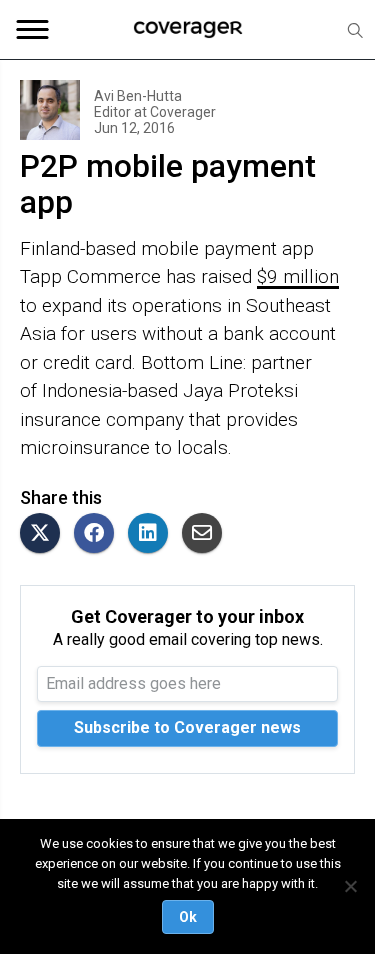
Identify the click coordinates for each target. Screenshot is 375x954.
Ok (188, 917)
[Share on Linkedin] (153, 534)
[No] (350, 886)
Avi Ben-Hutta (138, 96)
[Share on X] (45, 534)
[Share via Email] (207, 534)
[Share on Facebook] (99, 534)
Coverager (181, 112)
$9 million (298, 276)
